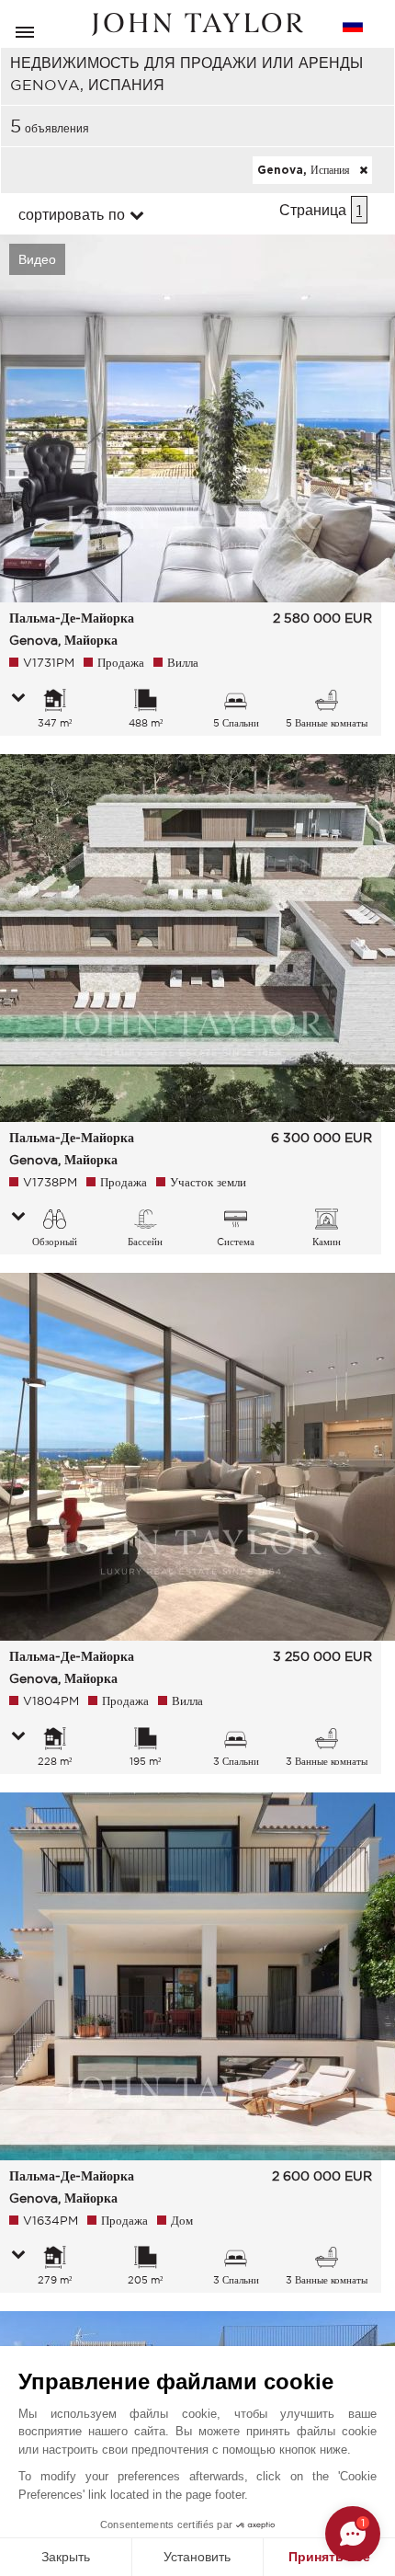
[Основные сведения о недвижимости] (18, 699)
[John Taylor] (197, 24)
